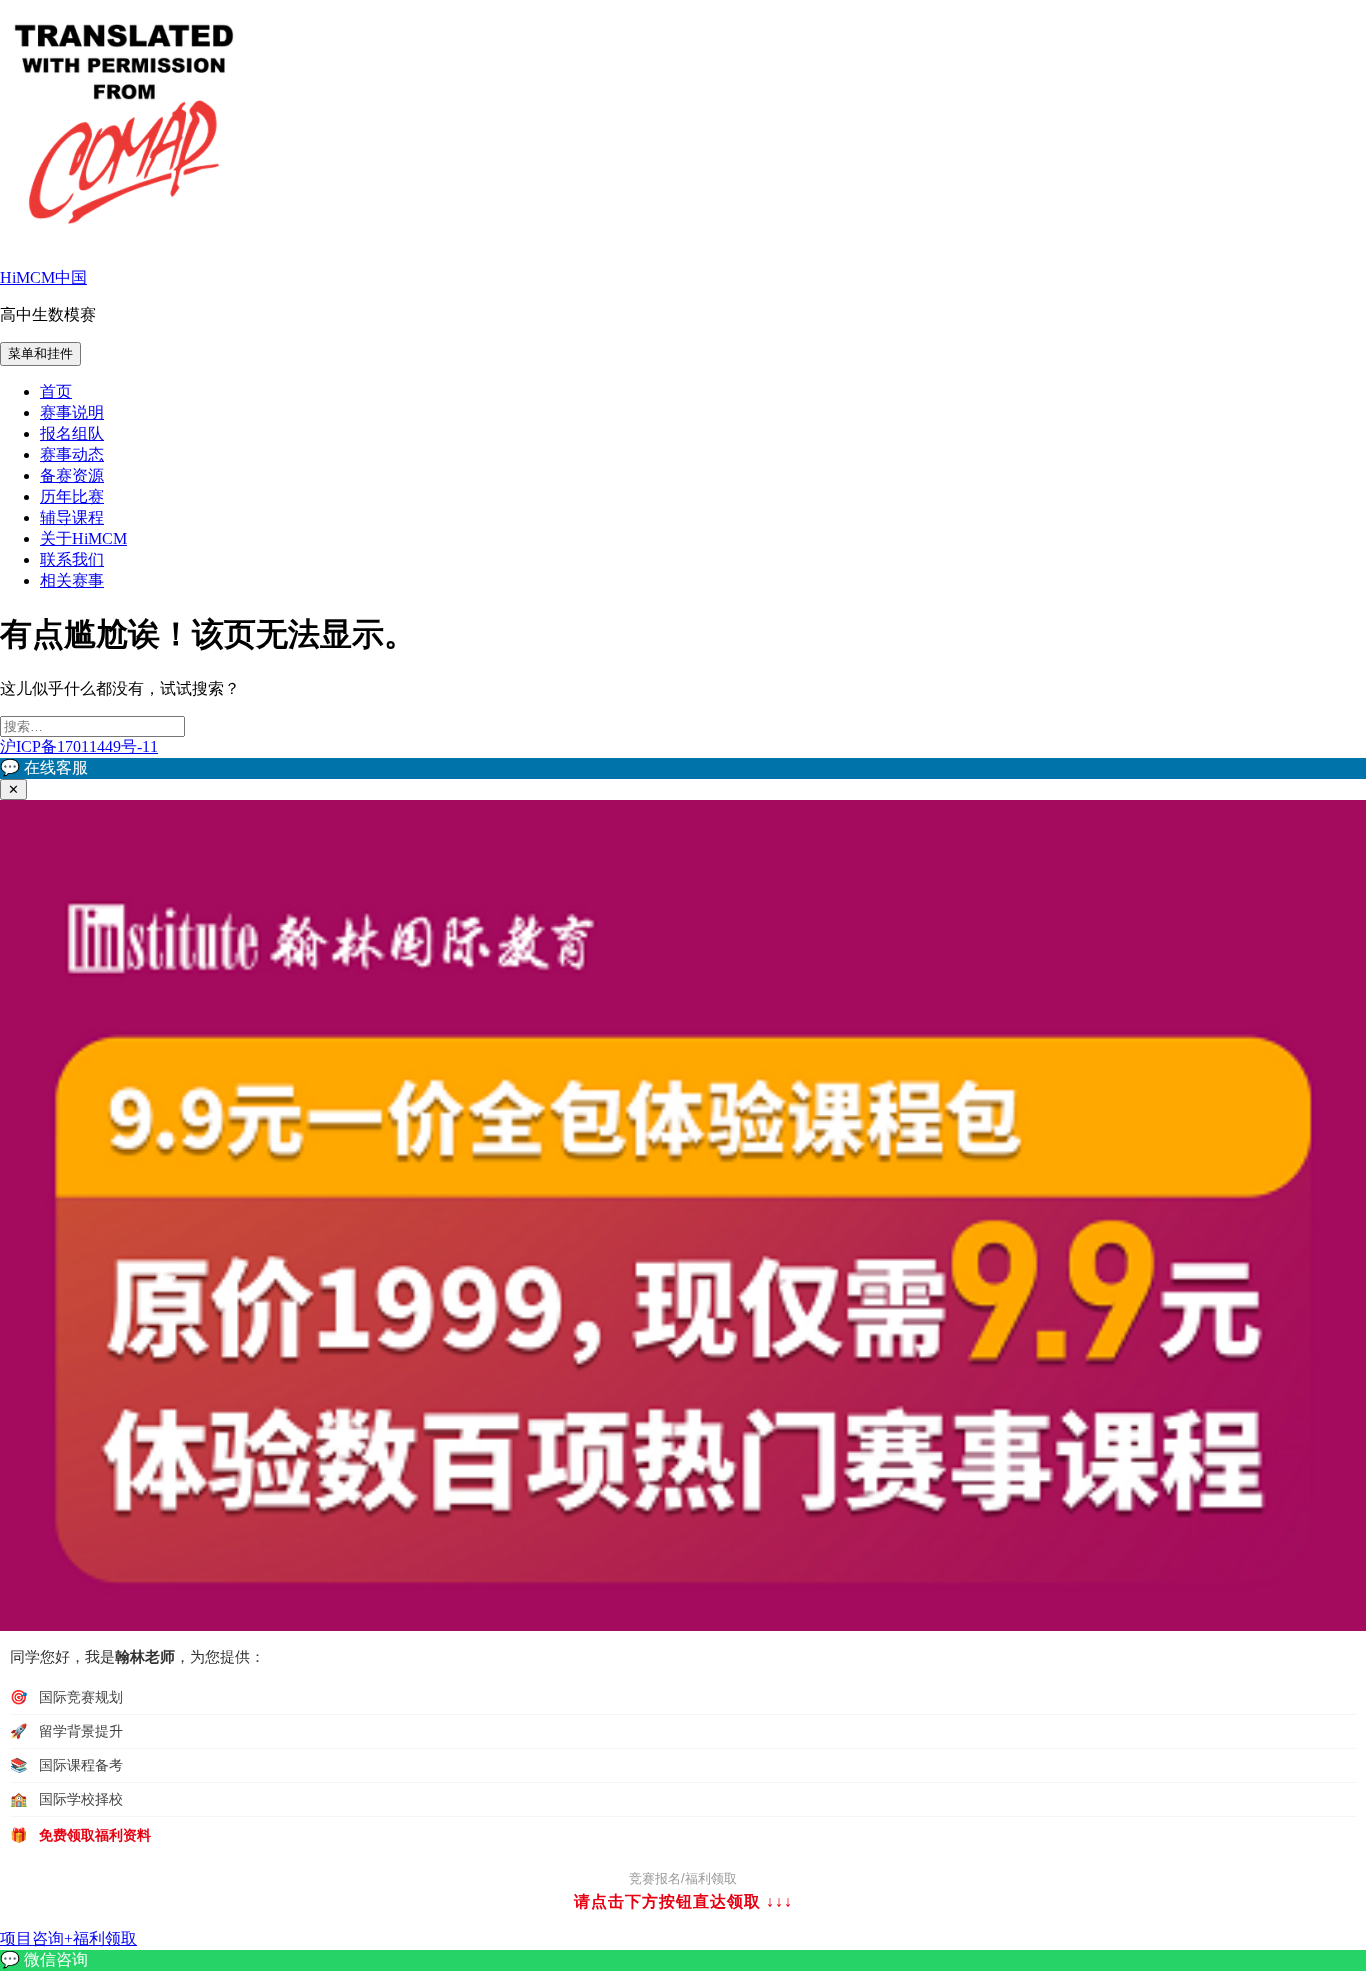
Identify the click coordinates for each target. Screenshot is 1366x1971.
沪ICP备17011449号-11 (79, 746)
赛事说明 (72, 412)
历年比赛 (72, 496)
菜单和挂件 (40, 353)
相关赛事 (72, 580)
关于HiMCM (83, 538)
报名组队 (72, 433)
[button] (683, 768)
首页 (56, 391)
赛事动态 (72, 454)
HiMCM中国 (43, 277)
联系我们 (72, 559)
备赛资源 (72, 475)
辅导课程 (72, 517)
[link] (683, 1960)
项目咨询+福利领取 (68, 1938)
